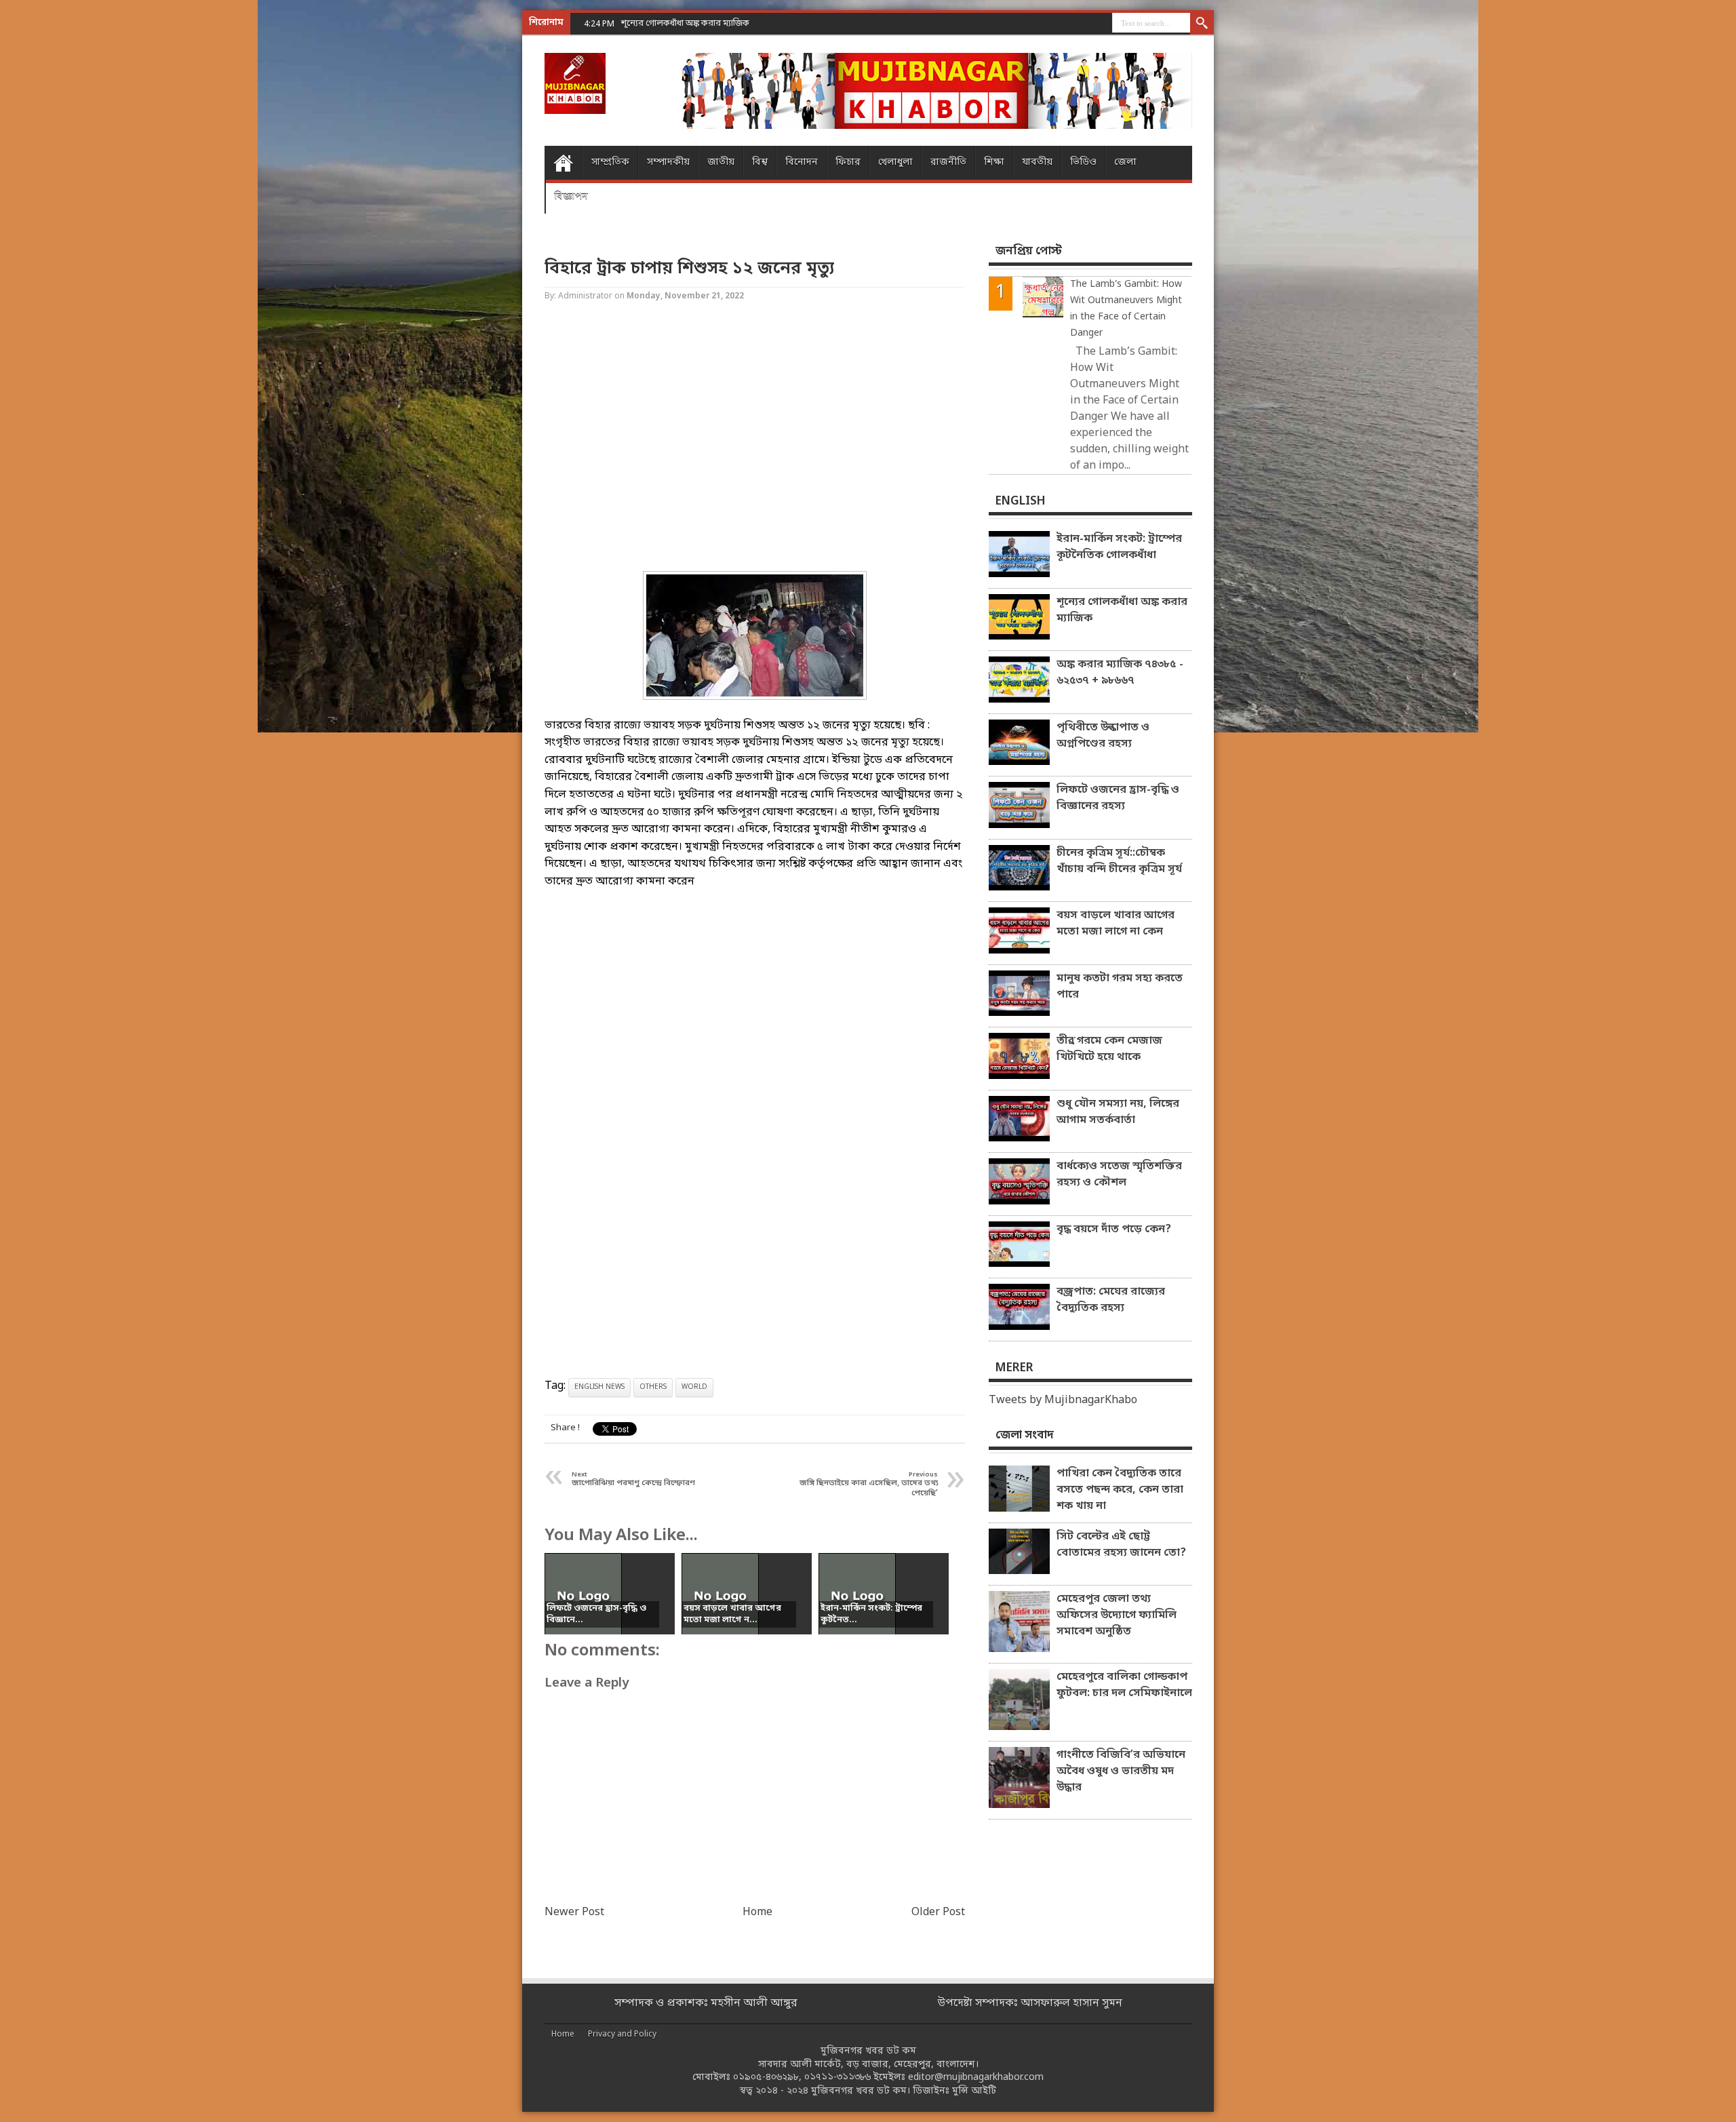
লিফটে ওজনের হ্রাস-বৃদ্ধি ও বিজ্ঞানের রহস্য (1118, 798)
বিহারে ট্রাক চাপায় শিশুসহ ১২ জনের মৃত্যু (689, 269)
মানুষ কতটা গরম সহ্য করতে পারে (1120, 987)
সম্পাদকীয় (668, 162)
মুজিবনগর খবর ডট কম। (861, 2091)
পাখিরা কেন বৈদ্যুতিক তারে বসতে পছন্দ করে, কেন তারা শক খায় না (1120, 1490)
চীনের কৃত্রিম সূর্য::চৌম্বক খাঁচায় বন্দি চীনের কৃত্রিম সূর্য (1119, 861)
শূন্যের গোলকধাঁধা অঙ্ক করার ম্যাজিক (1122, 610)
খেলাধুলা (895, 162)
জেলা (1125, 162)
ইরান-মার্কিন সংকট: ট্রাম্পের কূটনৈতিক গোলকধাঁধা (1119, 547)
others (653, 1387)
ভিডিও (1083, 162)
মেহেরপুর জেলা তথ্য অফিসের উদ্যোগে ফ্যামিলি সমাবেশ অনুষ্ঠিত (1117, 1615)
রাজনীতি (948, 162)
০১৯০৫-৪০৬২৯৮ (766, 2078)
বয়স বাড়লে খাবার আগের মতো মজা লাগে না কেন (1116, 924)
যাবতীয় (1037, 162)
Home (563, 163)
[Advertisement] (54, 217)
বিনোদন (802, 162)
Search (1202, 24)
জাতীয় (721, 162)
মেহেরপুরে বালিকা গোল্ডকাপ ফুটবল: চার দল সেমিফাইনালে (1124, 1685)
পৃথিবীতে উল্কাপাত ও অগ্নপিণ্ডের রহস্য (1103, 736)
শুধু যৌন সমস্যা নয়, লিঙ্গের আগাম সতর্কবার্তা (1118, 1112)
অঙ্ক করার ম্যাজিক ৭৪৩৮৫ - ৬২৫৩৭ (684, 23)
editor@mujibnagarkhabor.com (976, 2078)
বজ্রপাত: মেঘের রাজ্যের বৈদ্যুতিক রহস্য (1111, 1300)
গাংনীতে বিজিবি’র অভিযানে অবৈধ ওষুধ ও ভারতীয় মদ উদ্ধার (1121, 1771)
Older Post (938, 1912)
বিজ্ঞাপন (571, 196)
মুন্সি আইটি (974, 2091)
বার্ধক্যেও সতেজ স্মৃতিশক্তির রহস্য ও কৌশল (1119, 1175)
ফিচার (848, 162)
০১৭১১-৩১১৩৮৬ (837, 2078)
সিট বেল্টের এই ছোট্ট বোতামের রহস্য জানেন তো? (1121, 1545)
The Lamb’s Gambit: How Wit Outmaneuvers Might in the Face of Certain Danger (1126, 309)
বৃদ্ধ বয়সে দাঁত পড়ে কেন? (1114, 1230)
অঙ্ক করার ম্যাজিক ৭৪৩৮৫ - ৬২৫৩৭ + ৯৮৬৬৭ (1120, 673)
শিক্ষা (994, 162)
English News (599, 1387)
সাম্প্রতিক (610, 162)
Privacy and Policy (622, 2035)
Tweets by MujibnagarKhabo (1063, 1400)
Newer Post (574, 1912)
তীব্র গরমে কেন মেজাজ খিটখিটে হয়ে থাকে (1109, 1049)
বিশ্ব (760, 162)
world (694, 1387)
